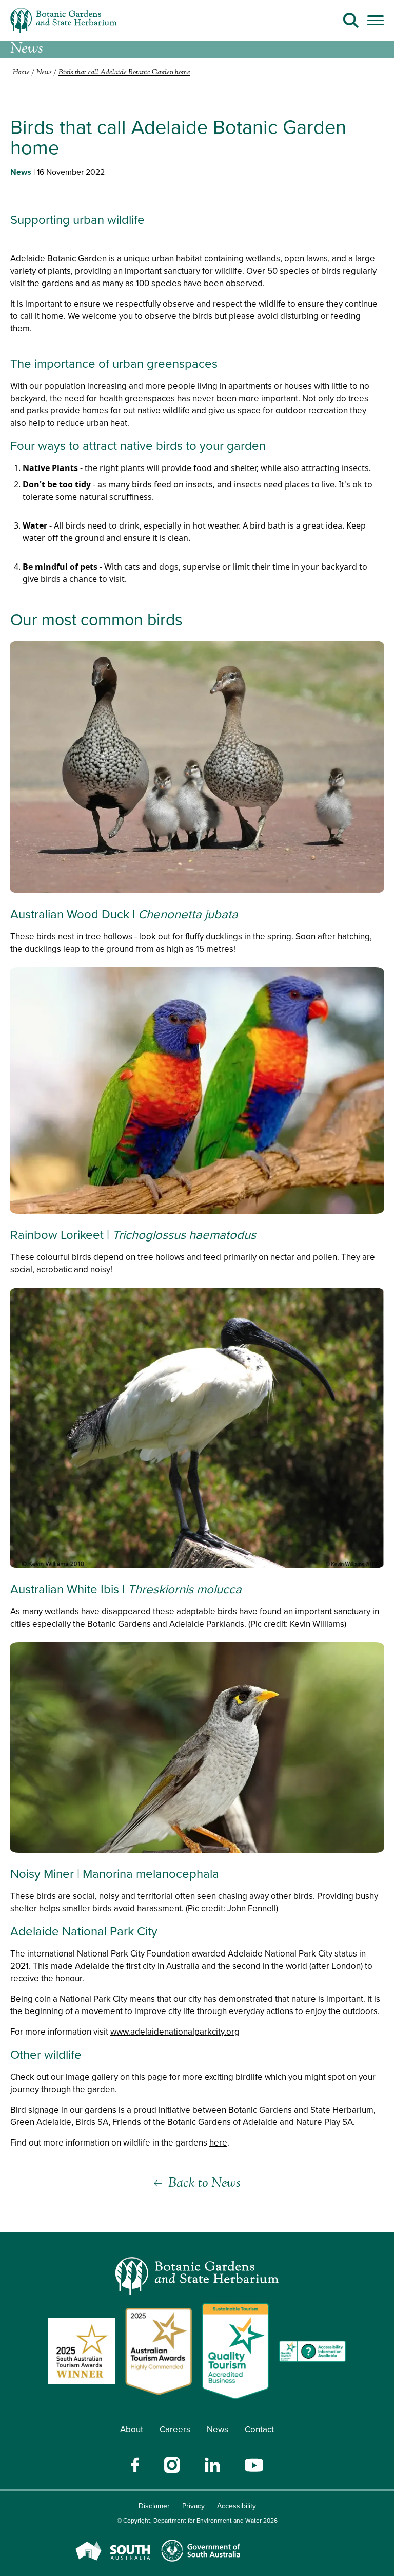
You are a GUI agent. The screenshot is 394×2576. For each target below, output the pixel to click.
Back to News (204, 2183)
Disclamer (154, 2506)
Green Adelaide (41, 2122)
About (132, 2429)
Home (21, 73)
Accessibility (237, 2506)
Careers (175, 2429)
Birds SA (92, 2122)
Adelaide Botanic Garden (58, 258)
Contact (259, 2429)
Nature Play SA (324, 2122)
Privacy (193, 2506)
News (218, 2429)
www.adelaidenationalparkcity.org (175, 2032)
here (218, 2142)
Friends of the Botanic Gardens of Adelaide (195, 2122)
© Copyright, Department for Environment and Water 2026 (197, 2520)
